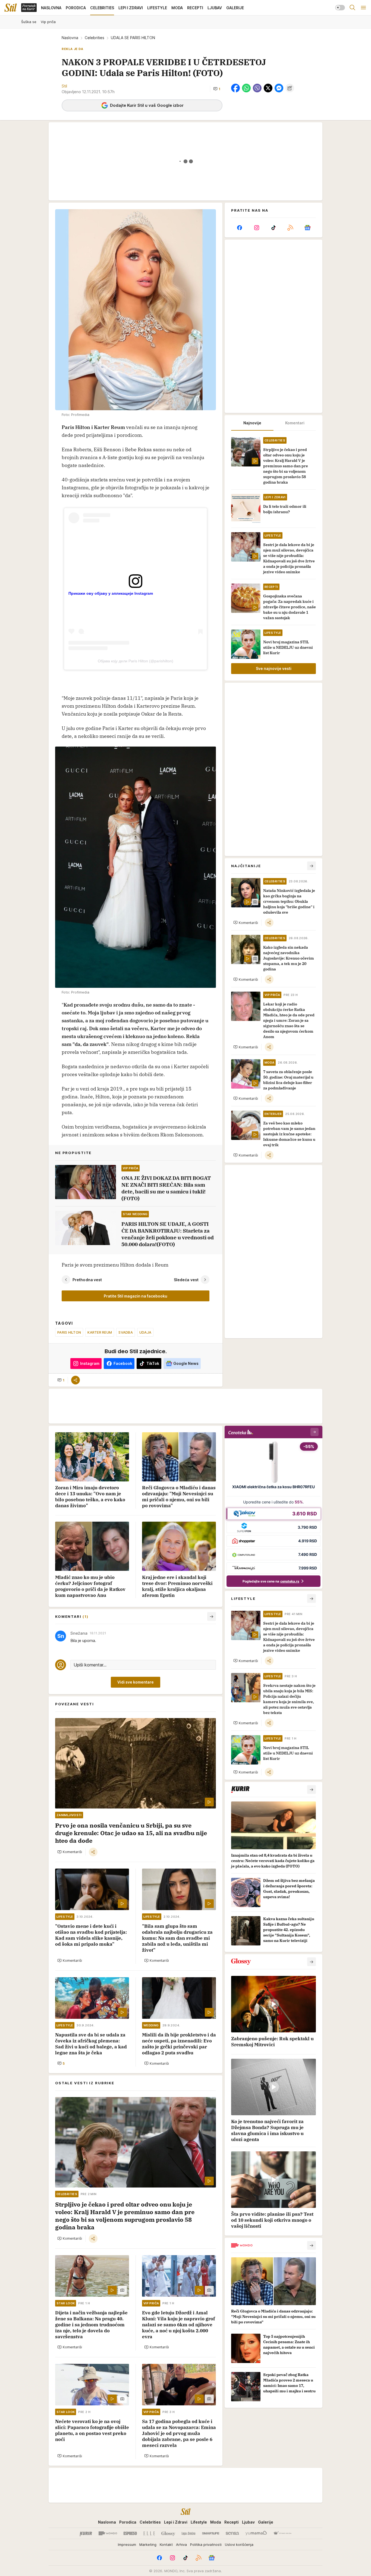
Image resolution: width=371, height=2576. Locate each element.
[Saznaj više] (312, 1790)
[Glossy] (168, 2533)
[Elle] (149, 2533)
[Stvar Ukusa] (282, 2533)
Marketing (148, 2544)
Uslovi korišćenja (239, 2544)
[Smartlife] (211, 2533)
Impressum (127, 2544)
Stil (64, 86)
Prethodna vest (87, 1280)
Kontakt (166, 2544)
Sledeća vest (186, 1280)
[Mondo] (108, 2533)
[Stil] (11, 8)
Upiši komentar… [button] (90, 1665)
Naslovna (70, 38)
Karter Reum (100, 1332)
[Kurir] (86, 2533)
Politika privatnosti (206, 2544)
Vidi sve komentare (136, 1682)
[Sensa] (232, 2533)
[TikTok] (273, 228)
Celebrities (95, 38)
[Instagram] (256, 228)
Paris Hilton (69, 1332)
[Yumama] (256, 2533)
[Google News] (307, 228)
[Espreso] (130, 2533)
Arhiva (181, 2544)
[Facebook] (240, 228)
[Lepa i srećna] (188, 2533)
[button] (217, 89)
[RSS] (290, 228)
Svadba (126, 1332)
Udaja (145, 1332)
